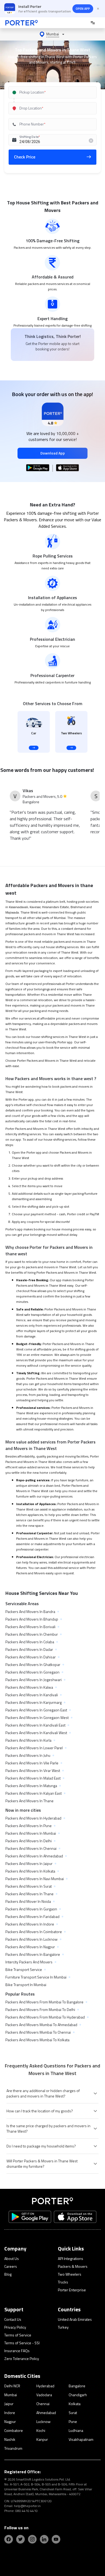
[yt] (56, 2539)
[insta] (32, 2539)
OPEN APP (83, 9)
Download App (53, 453)
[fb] (9, 2539)
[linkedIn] (44, 2539)
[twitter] (20, 2539)
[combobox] (53, 92)
